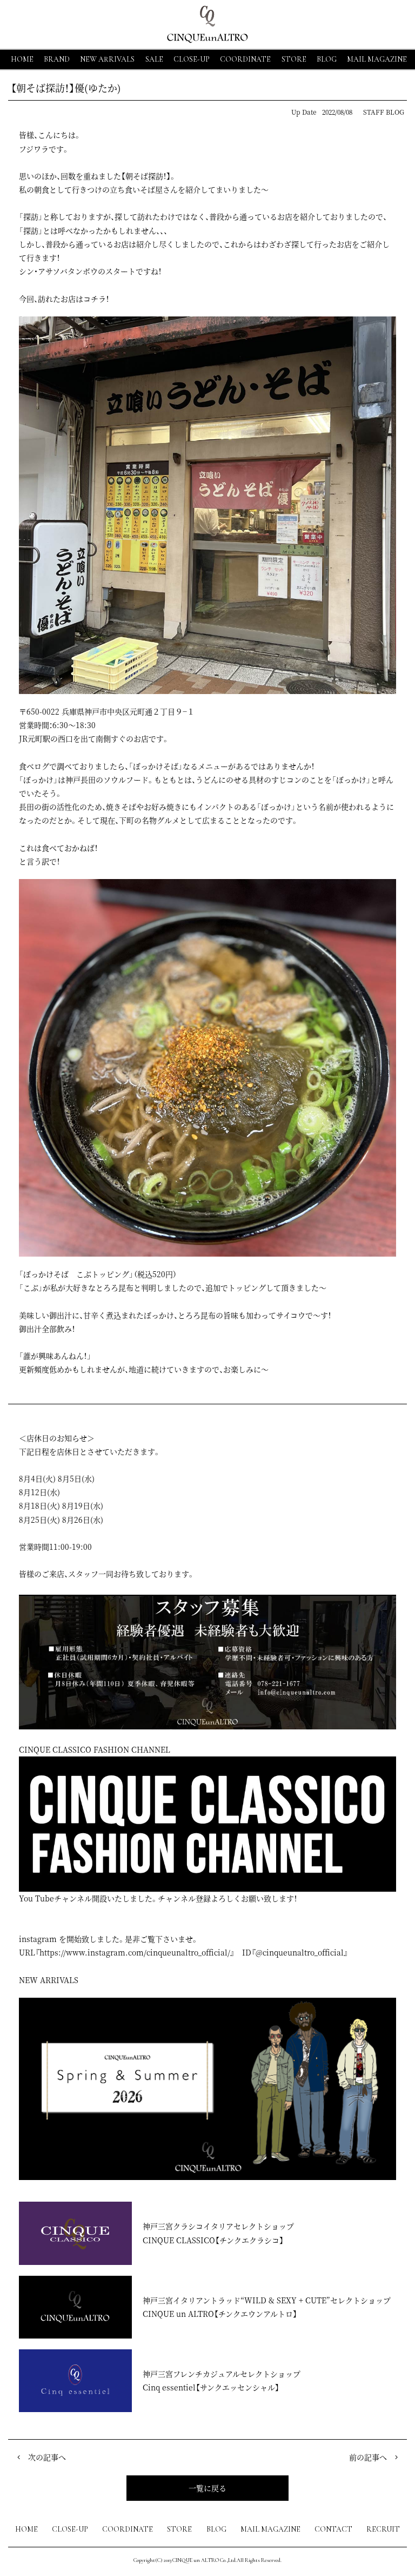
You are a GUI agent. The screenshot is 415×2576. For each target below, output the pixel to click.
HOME (22, 59)
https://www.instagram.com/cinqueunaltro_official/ (135, 1952)
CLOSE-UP (70, 2529)
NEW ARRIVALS (107, 59)
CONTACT (333, 2529)
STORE (294, 59)
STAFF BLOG (384, 112)
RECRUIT (383, 2529)
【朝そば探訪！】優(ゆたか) (66, 88)
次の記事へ (47, 2457)
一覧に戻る (207, 2488)
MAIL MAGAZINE (377, 59)
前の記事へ (368, 2457)
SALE (154, 59)
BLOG (216, 2529)
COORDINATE (245, 59)
